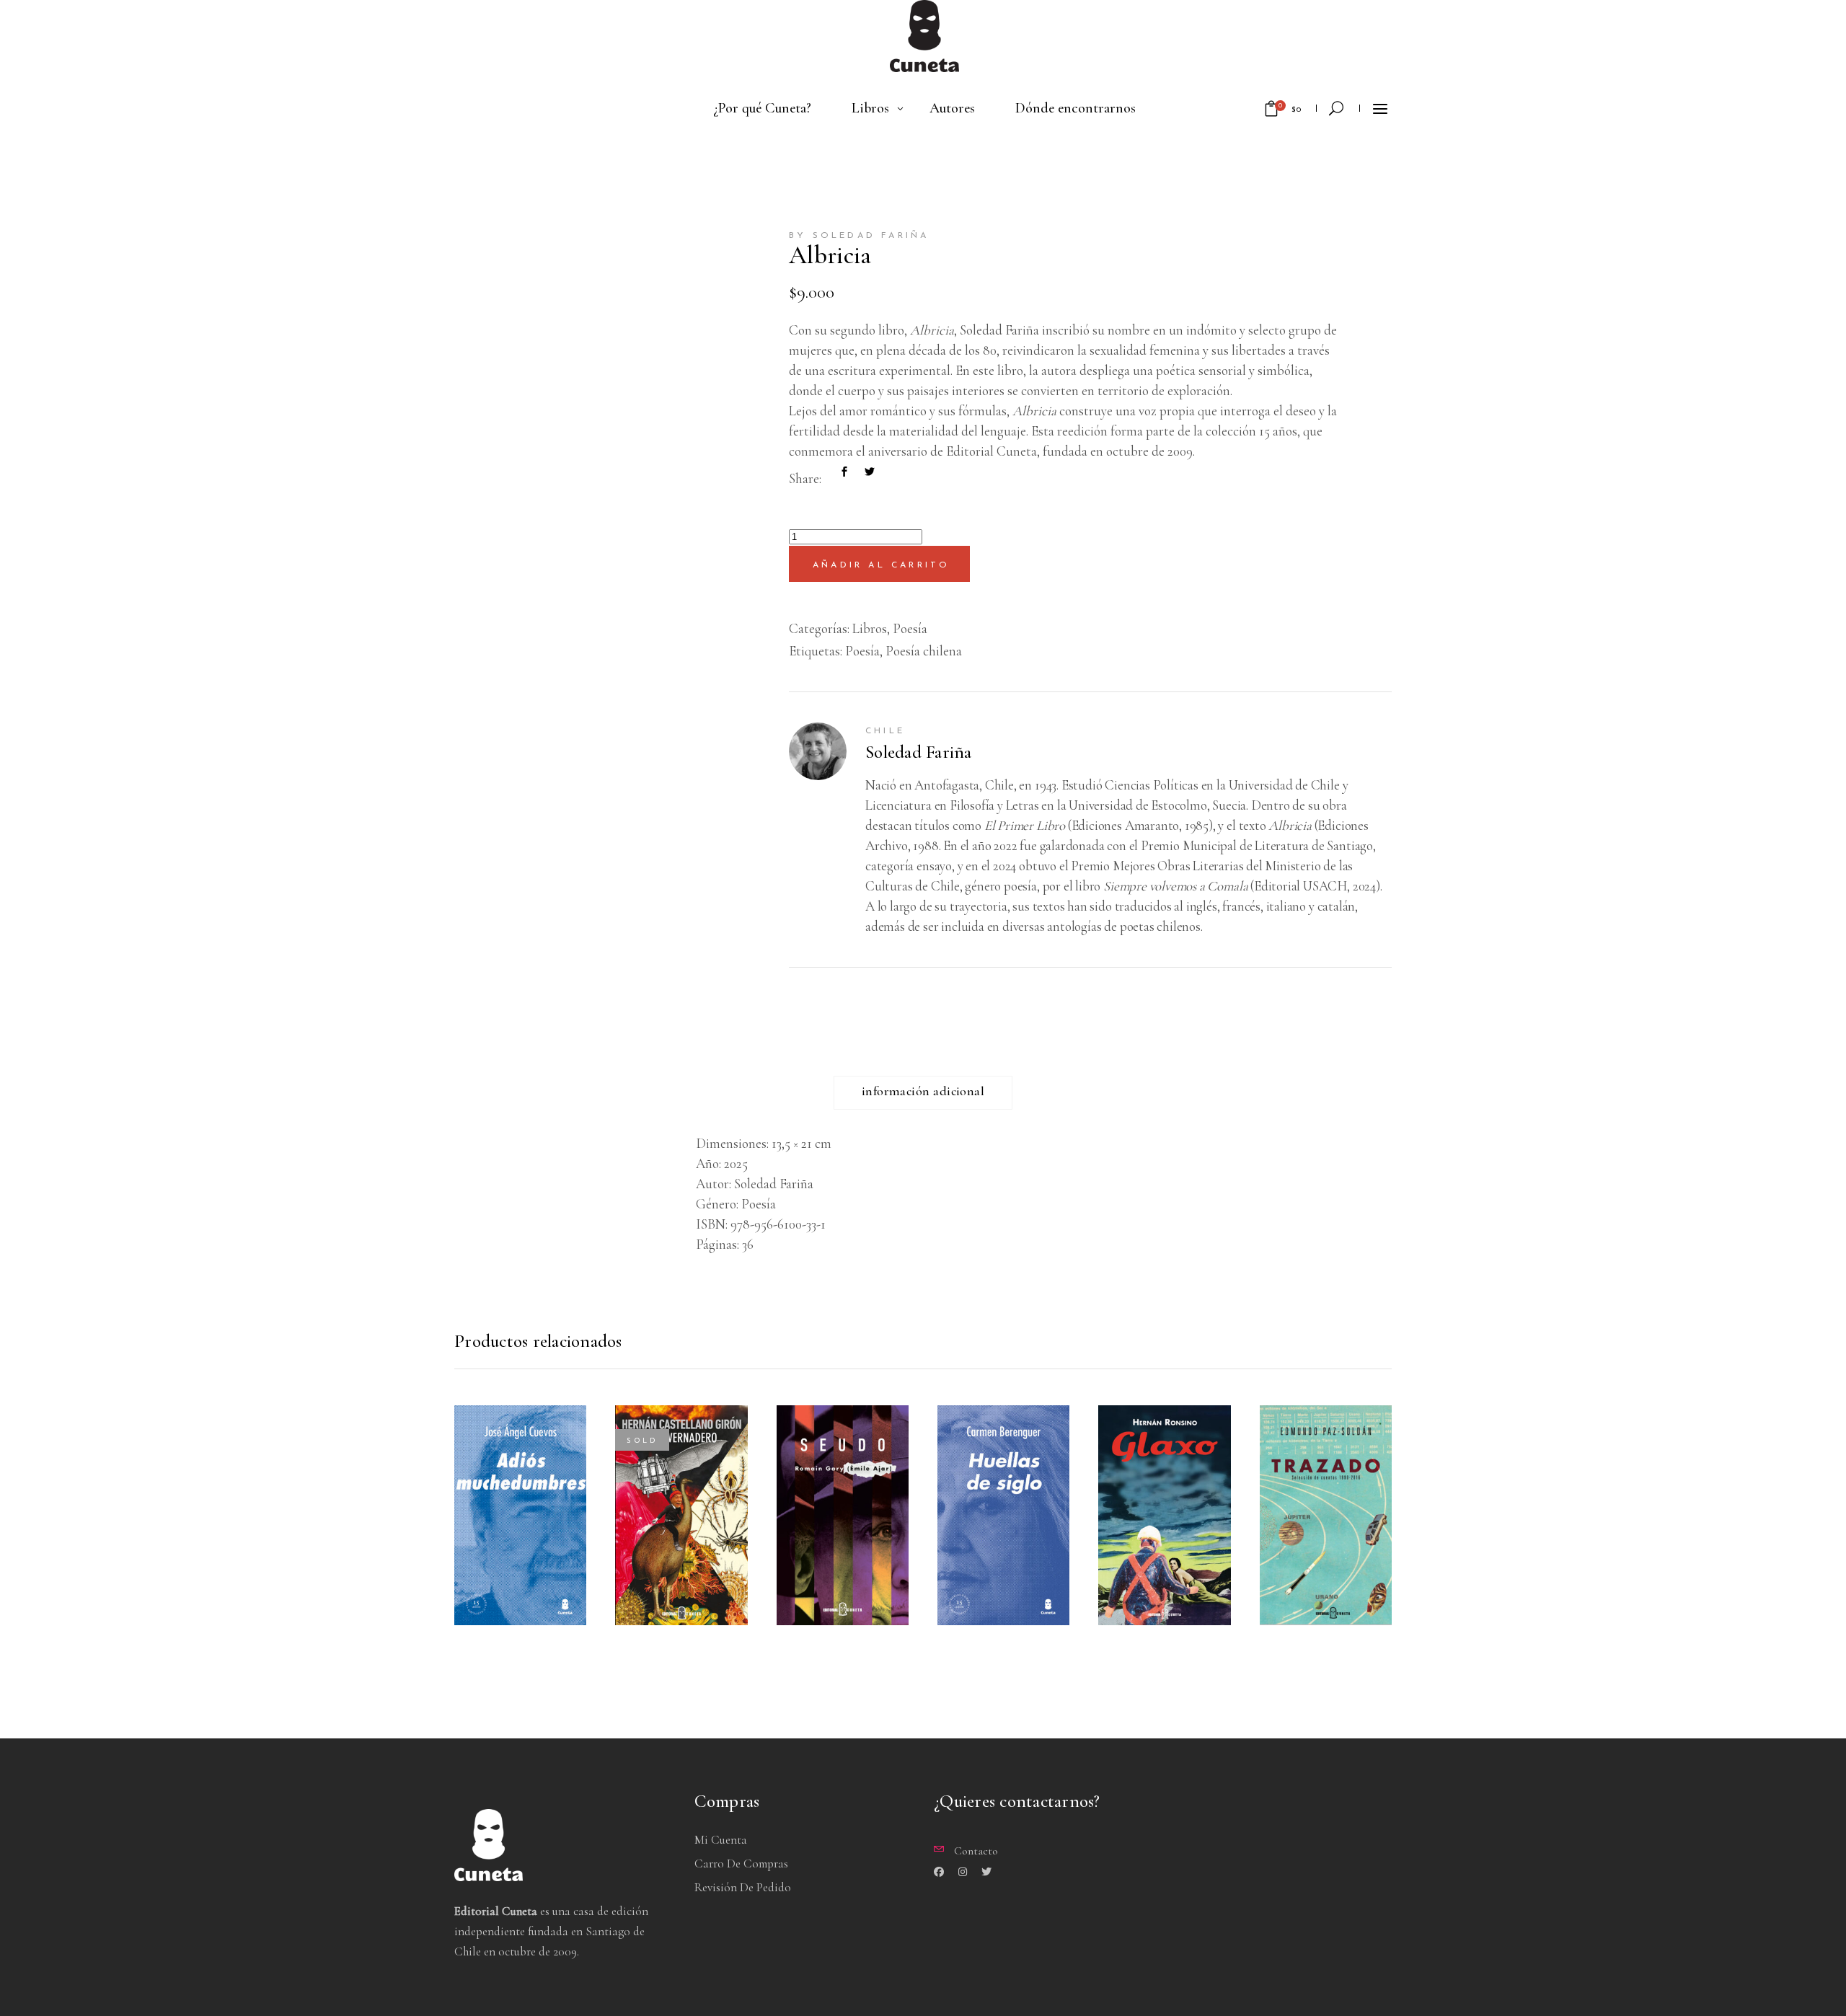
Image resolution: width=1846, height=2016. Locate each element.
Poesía (910, 628)
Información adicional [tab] (923, 1091)
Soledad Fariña (919, 752)
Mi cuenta (721, 1840)
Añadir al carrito (881, 565)
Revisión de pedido (743, 1887)
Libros (870, 628)
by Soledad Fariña (859, 236)
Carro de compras (741, 1864)
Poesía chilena (924, 651)
